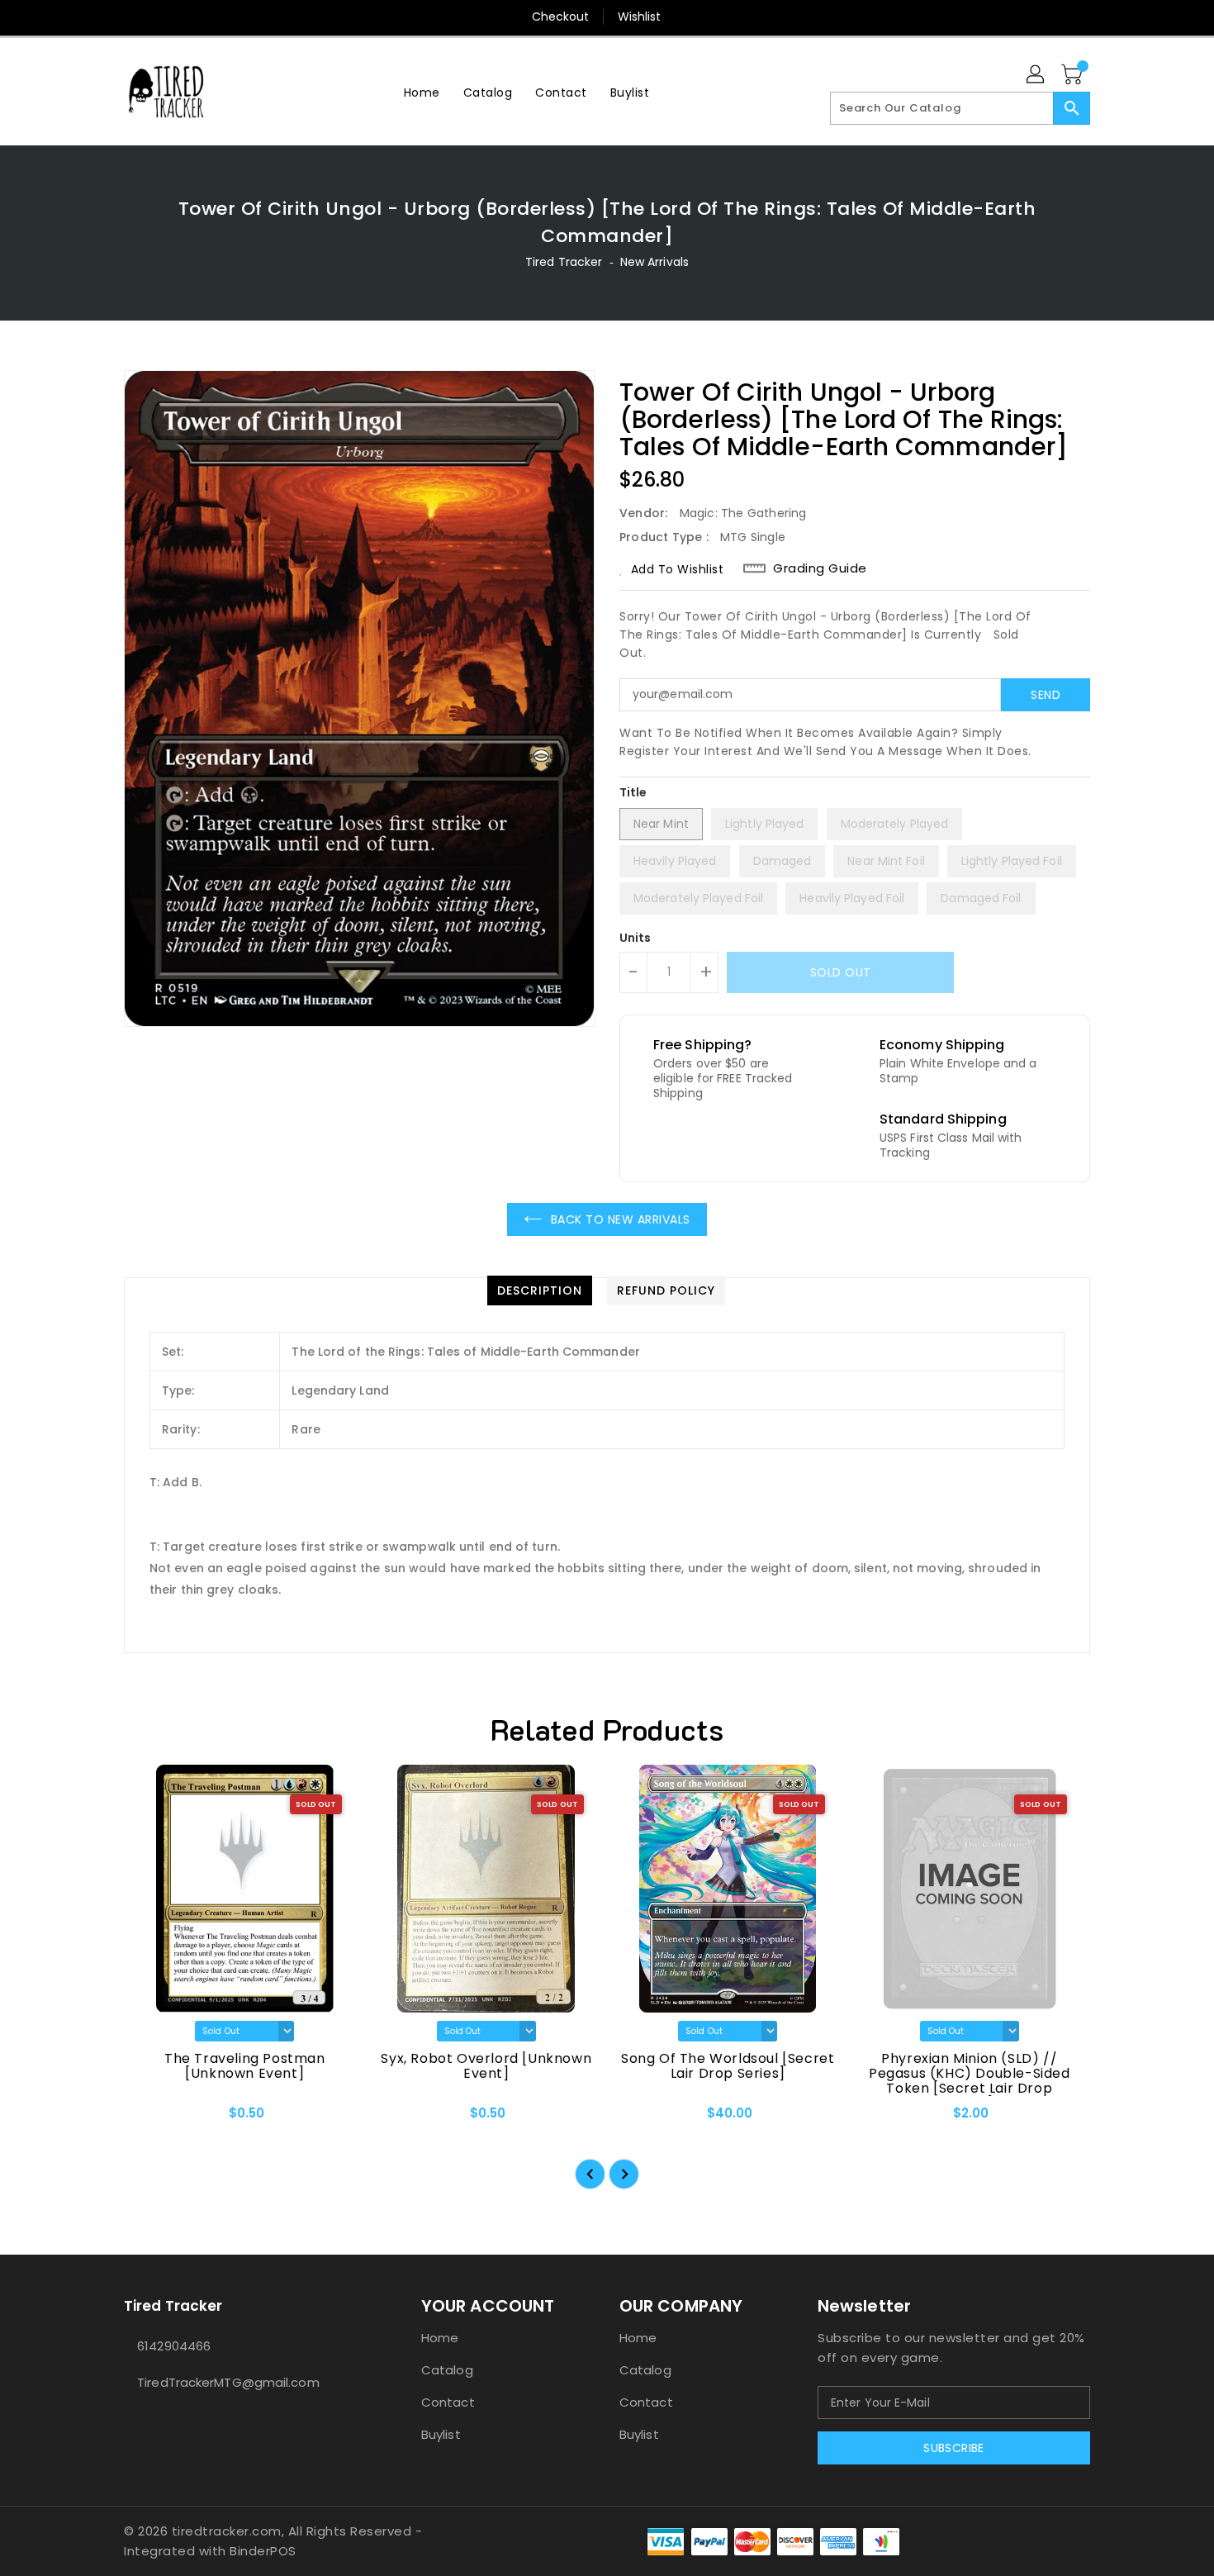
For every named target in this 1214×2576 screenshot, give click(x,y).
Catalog (447, 2370)
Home (440, 2338)
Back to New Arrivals (621, 1219)
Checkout (561, 17)
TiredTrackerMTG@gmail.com (228, 2382)
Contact (448, 2402)
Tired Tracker (564, 262)
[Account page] (1036, 75)
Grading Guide (820, 568)
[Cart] (1074, 75)
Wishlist (640, 17)
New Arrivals (654, 262)
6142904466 (174, 2346)
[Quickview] (150, 2118)
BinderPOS (263, 2551)
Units (635, 938)
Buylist (441, 2434)
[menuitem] (422, 92)
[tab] (540, 1290)
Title (633, 792)
